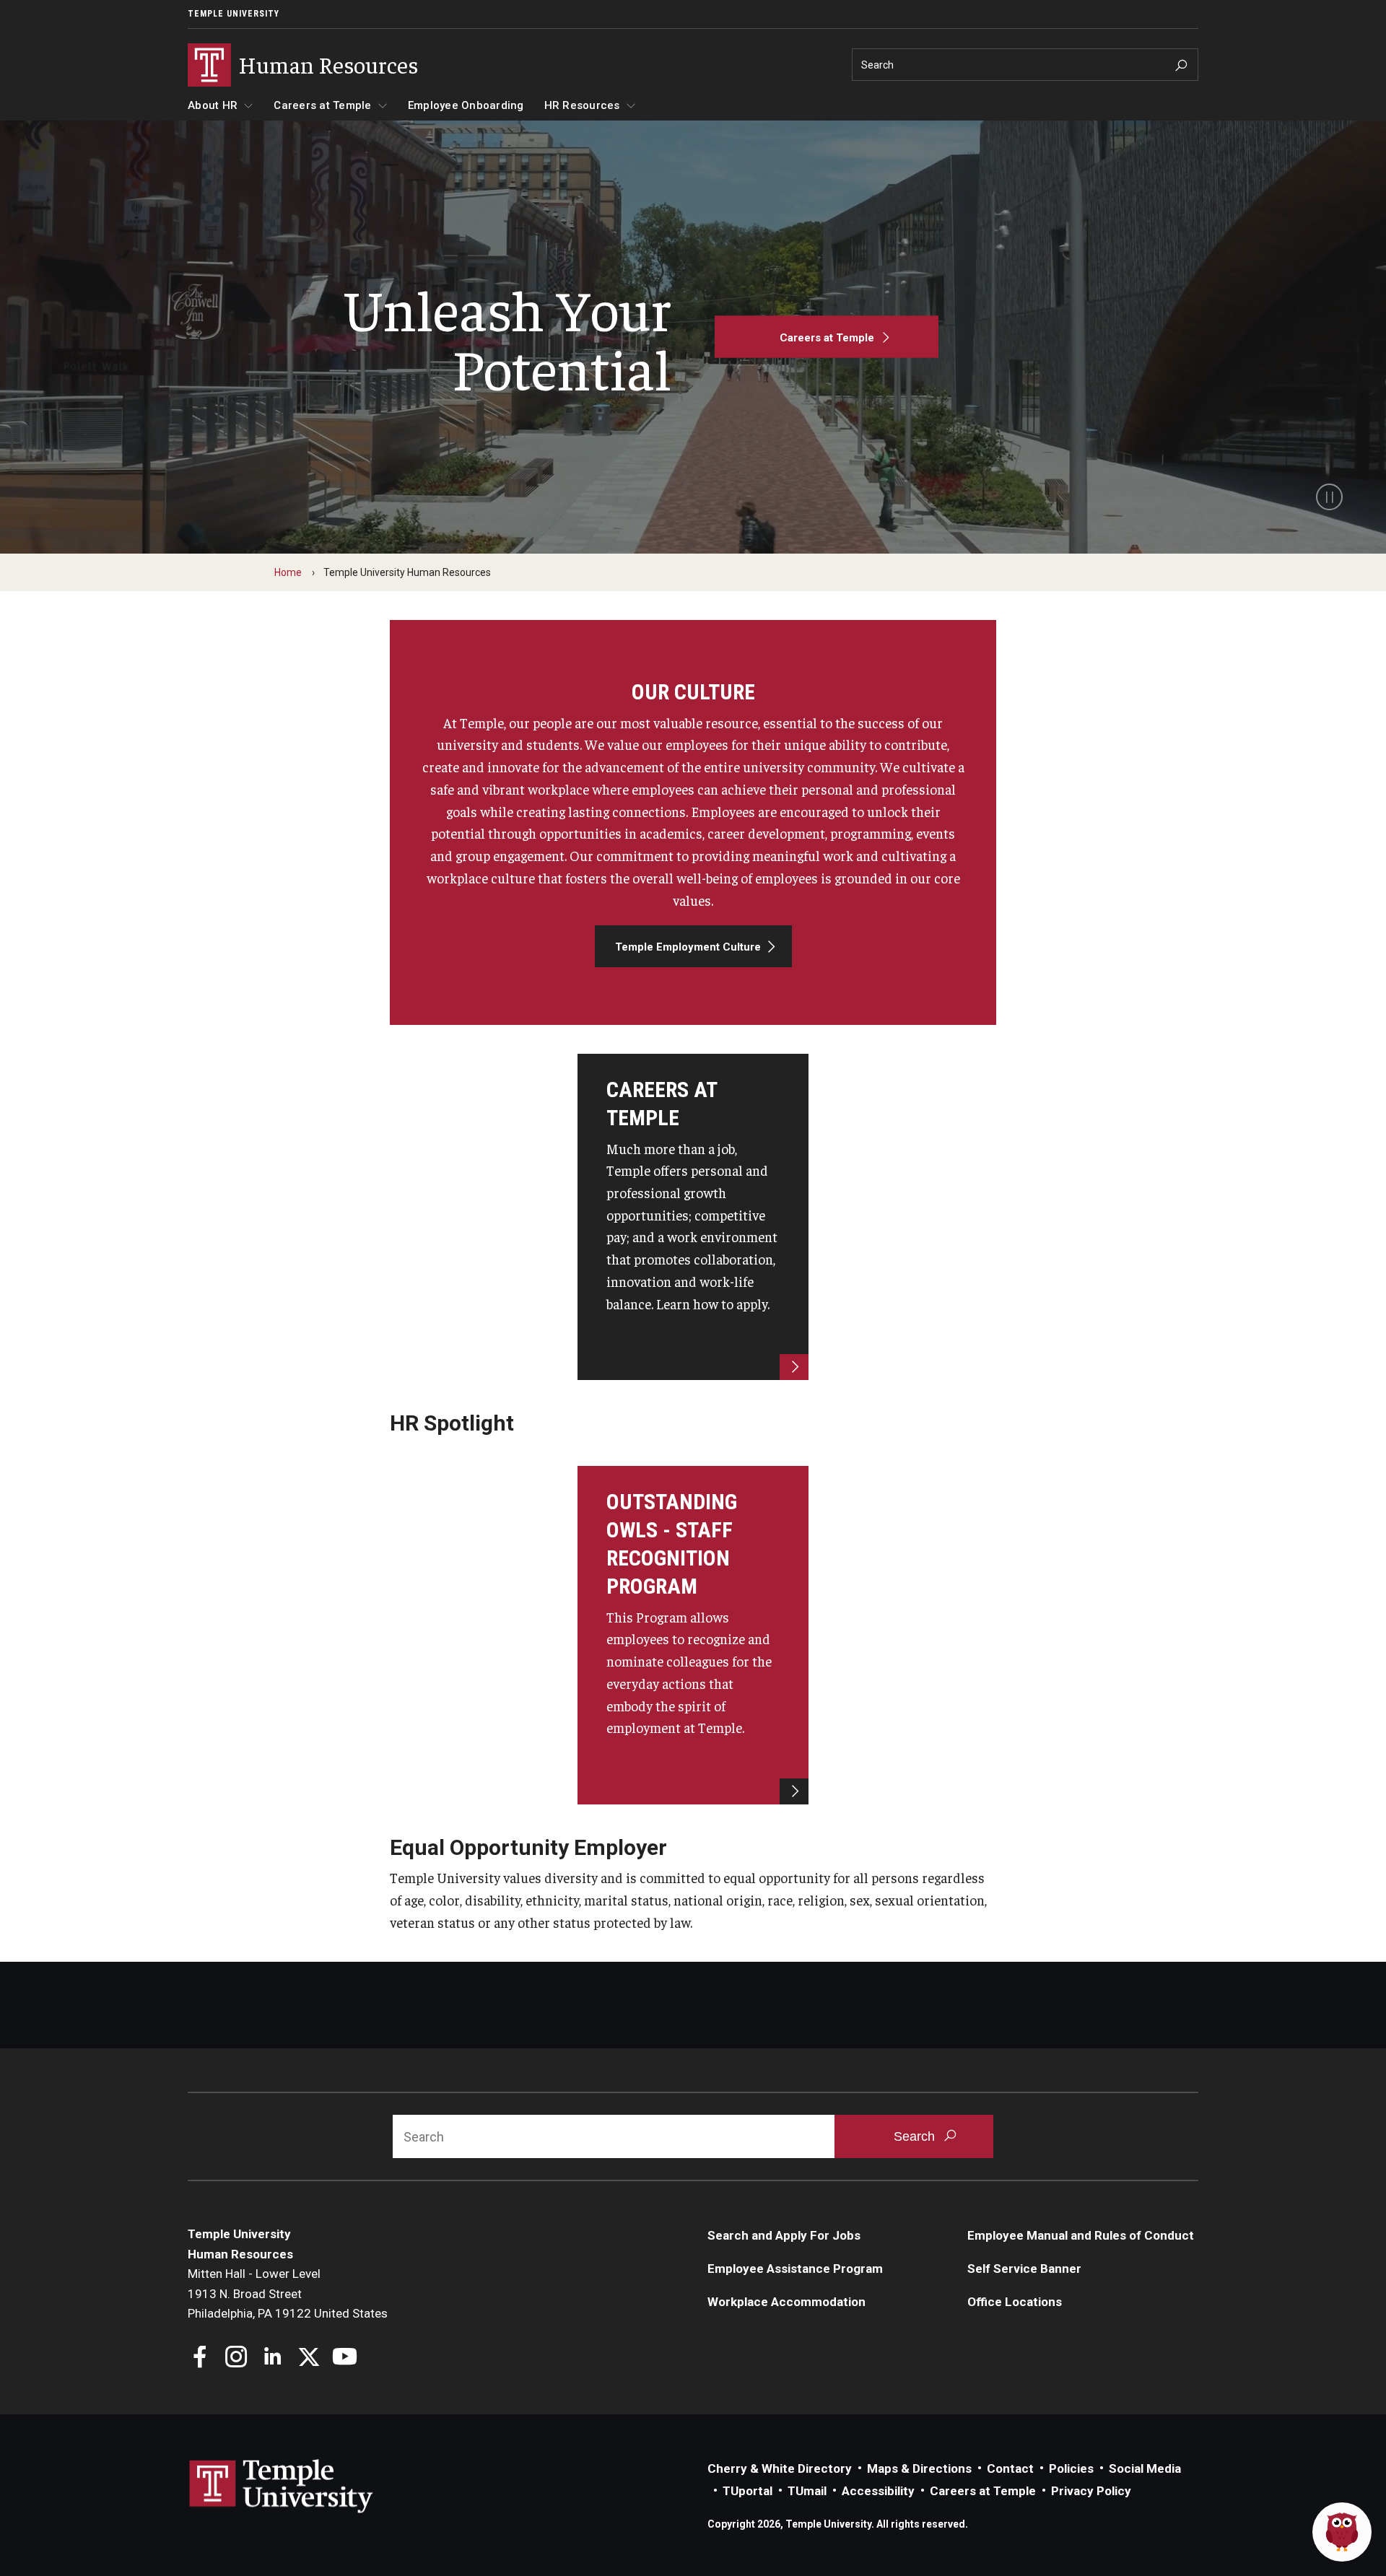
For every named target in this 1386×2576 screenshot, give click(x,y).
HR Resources (582, 105)
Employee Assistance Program (795, 2269)
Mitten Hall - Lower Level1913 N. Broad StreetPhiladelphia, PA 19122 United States (288, 2293)
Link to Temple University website (282, 2487)
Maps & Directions (919, 2468)
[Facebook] (200, 2358)
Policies (1071, 2468)
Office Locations (1015, 2302)
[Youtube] (345, 2358)
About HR (213, 105)
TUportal (748, 2491)
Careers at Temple (322, 105)
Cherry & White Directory (780, 2468)
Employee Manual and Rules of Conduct (1081, 2235)
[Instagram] (236, 2358)
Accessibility (878, 2491)
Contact (1010, 2468)
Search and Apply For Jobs (784, 2235)
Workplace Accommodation (786, 2302)
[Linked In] (273, 2358)
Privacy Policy (1091, 2491)
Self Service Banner (1024, 2269)
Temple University (234, 14)
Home (288, 572)
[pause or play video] (1329, 497)
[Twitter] (309, 2358)
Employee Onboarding (466, 105)
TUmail (807, 2491)
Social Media (1145, 2468)
